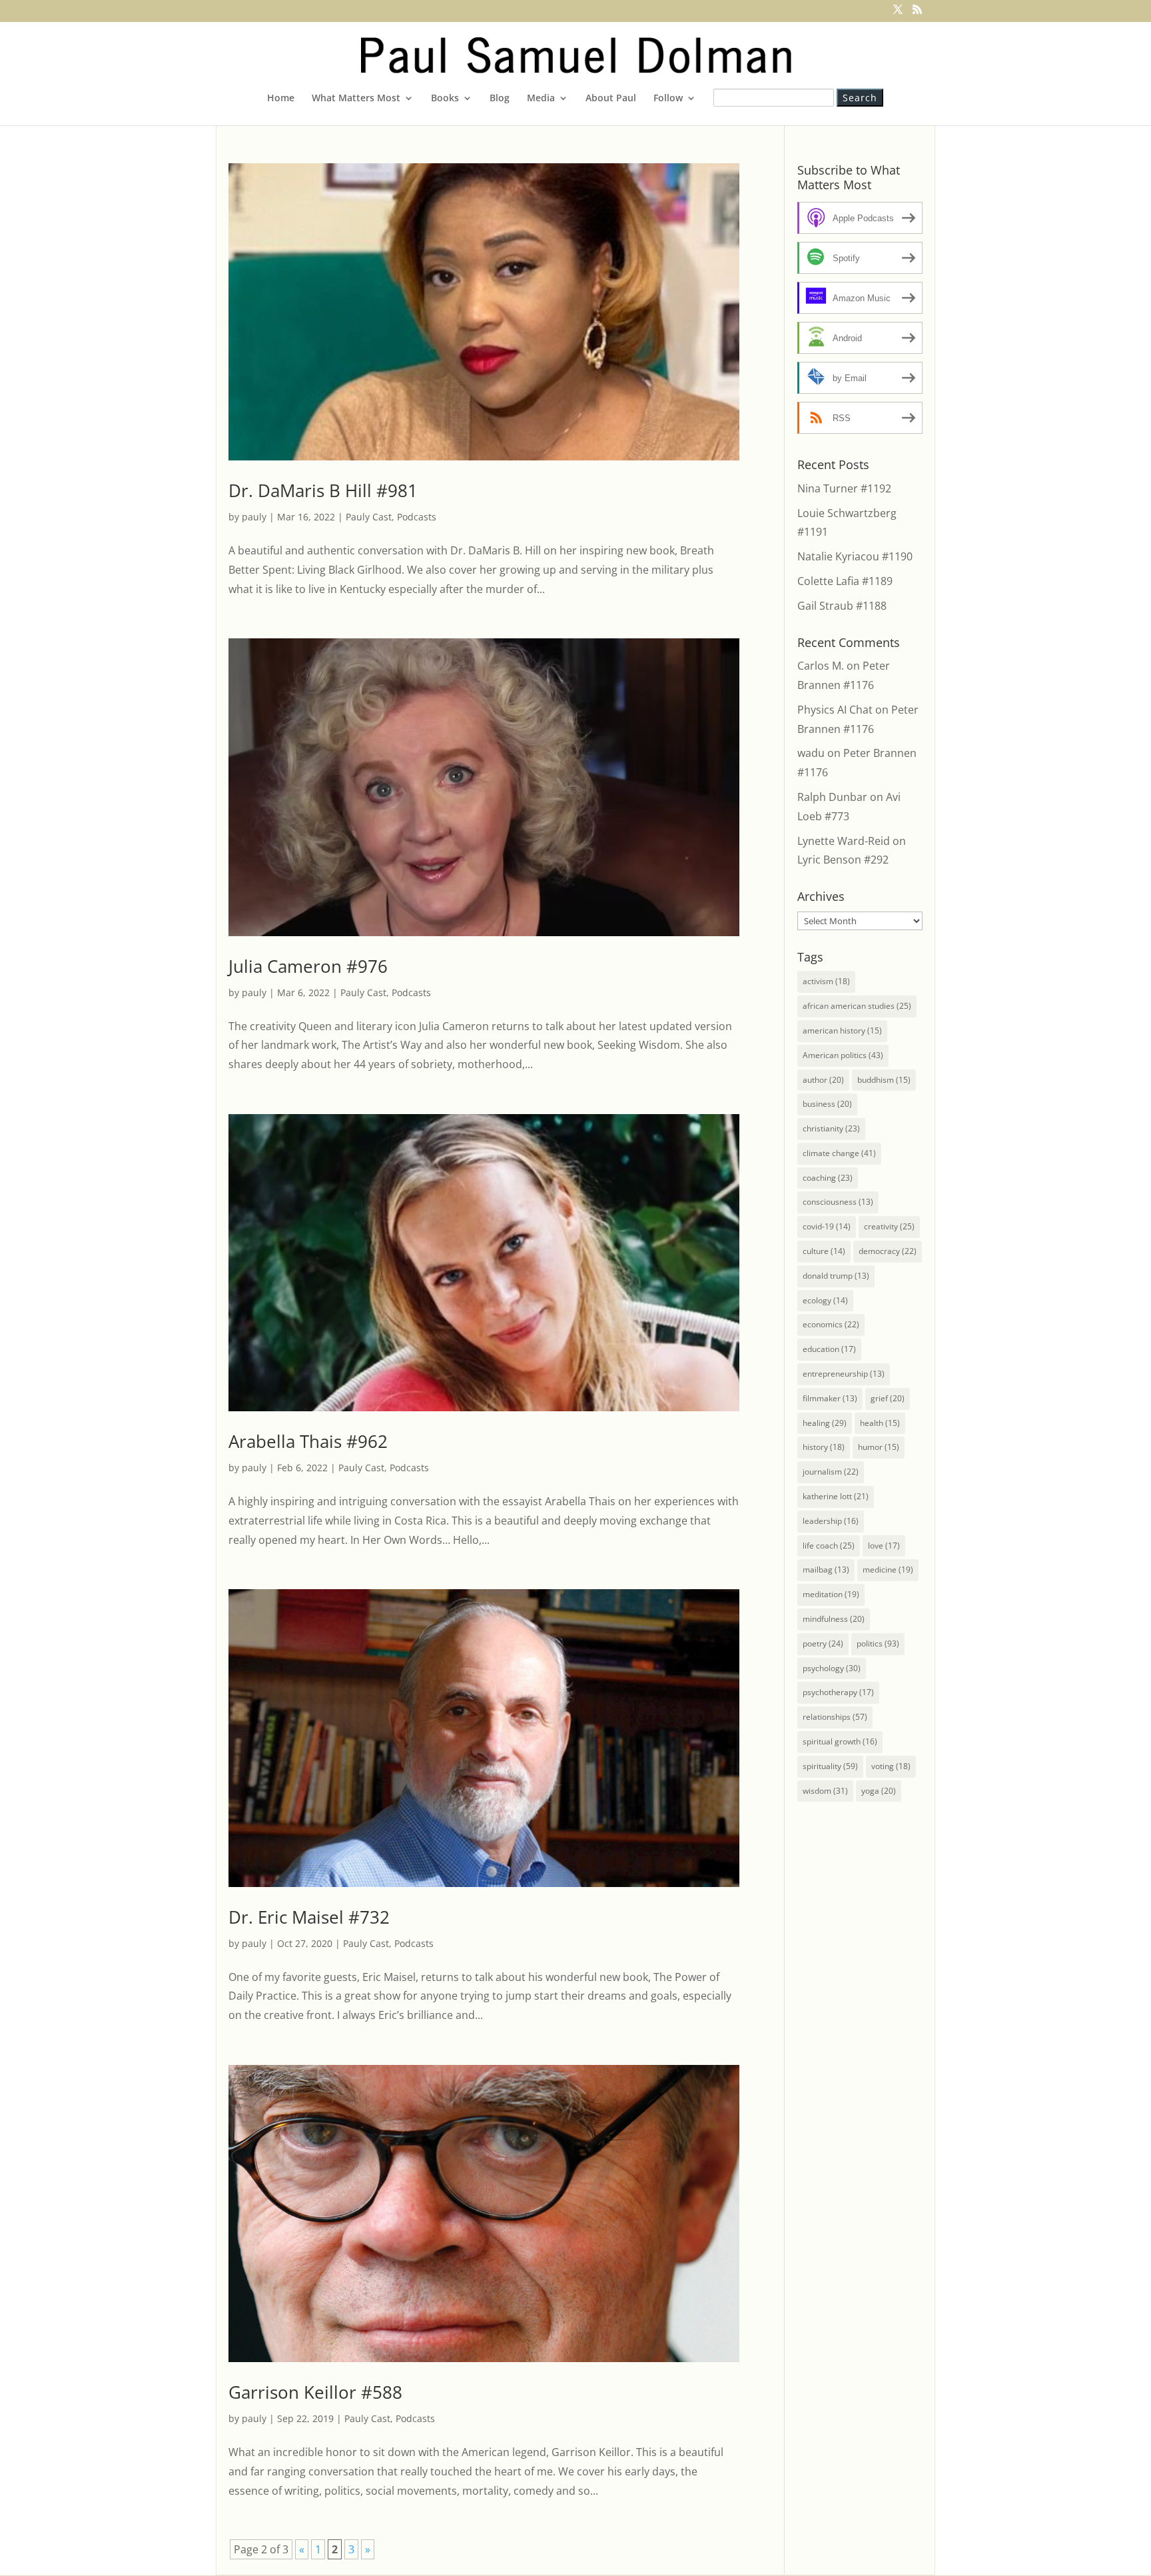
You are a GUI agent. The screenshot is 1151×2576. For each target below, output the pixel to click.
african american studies (857, 1006)
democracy (888, 1251)
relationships (835, 1717)
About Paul (611, 99)
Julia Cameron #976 (308, 966)
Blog (500, 99)
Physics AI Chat (835, 710)
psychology (832, 1668)
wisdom (825, 1791)
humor (879, 1447)
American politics (843, 1055)
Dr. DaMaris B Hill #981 (323, 490)
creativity (889, 1226)
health (880, 1423)
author (823, 1080)
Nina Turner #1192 (844, 488)
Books (445, 99)
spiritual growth (840, 1741)
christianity (831, 1128)
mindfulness (834, 1619)
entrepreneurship (844, 1374)
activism (826, 981)
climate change (839, 1153)
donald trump (836, 1276)
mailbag (826, 1570)
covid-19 (827, 1226)
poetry (823, 1643)
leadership (831, 1521)
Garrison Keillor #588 (315, 2392)
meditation (831, 1594)
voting (891, 1766)
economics (831, 1324)
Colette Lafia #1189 (845, 581)
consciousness (838, 1202)
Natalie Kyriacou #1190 (855, 556)
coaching (828, 1178)
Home (281, 99)
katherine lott (836, 1496)
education (829, 1349)
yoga (879, 1791)
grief (888, 1398)
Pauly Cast (369, 517)
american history (842, 1030)
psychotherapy (838, 1692)
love (884, 1546)
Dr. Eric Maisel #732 (309, 1917)
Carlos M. (821, 666)
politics (878, 1643)
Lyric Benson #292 (843, 860)
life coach (829, 1546)
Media (541, 99)
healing (825, 1423)
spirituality (830, 1766)
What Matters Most (356, 99)
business (827, 1104)
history (824, 1447)
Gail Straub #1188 (842, 606)
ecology (825, 1300)
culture (824, 1251)
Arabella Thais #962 (308, 1441)
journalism (831, 1472)
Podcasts (417, 517)
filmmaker (830, 1398)
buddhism (884, 1080)
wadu (811, 753)
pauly (254, 517)
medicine (888, 1570)
